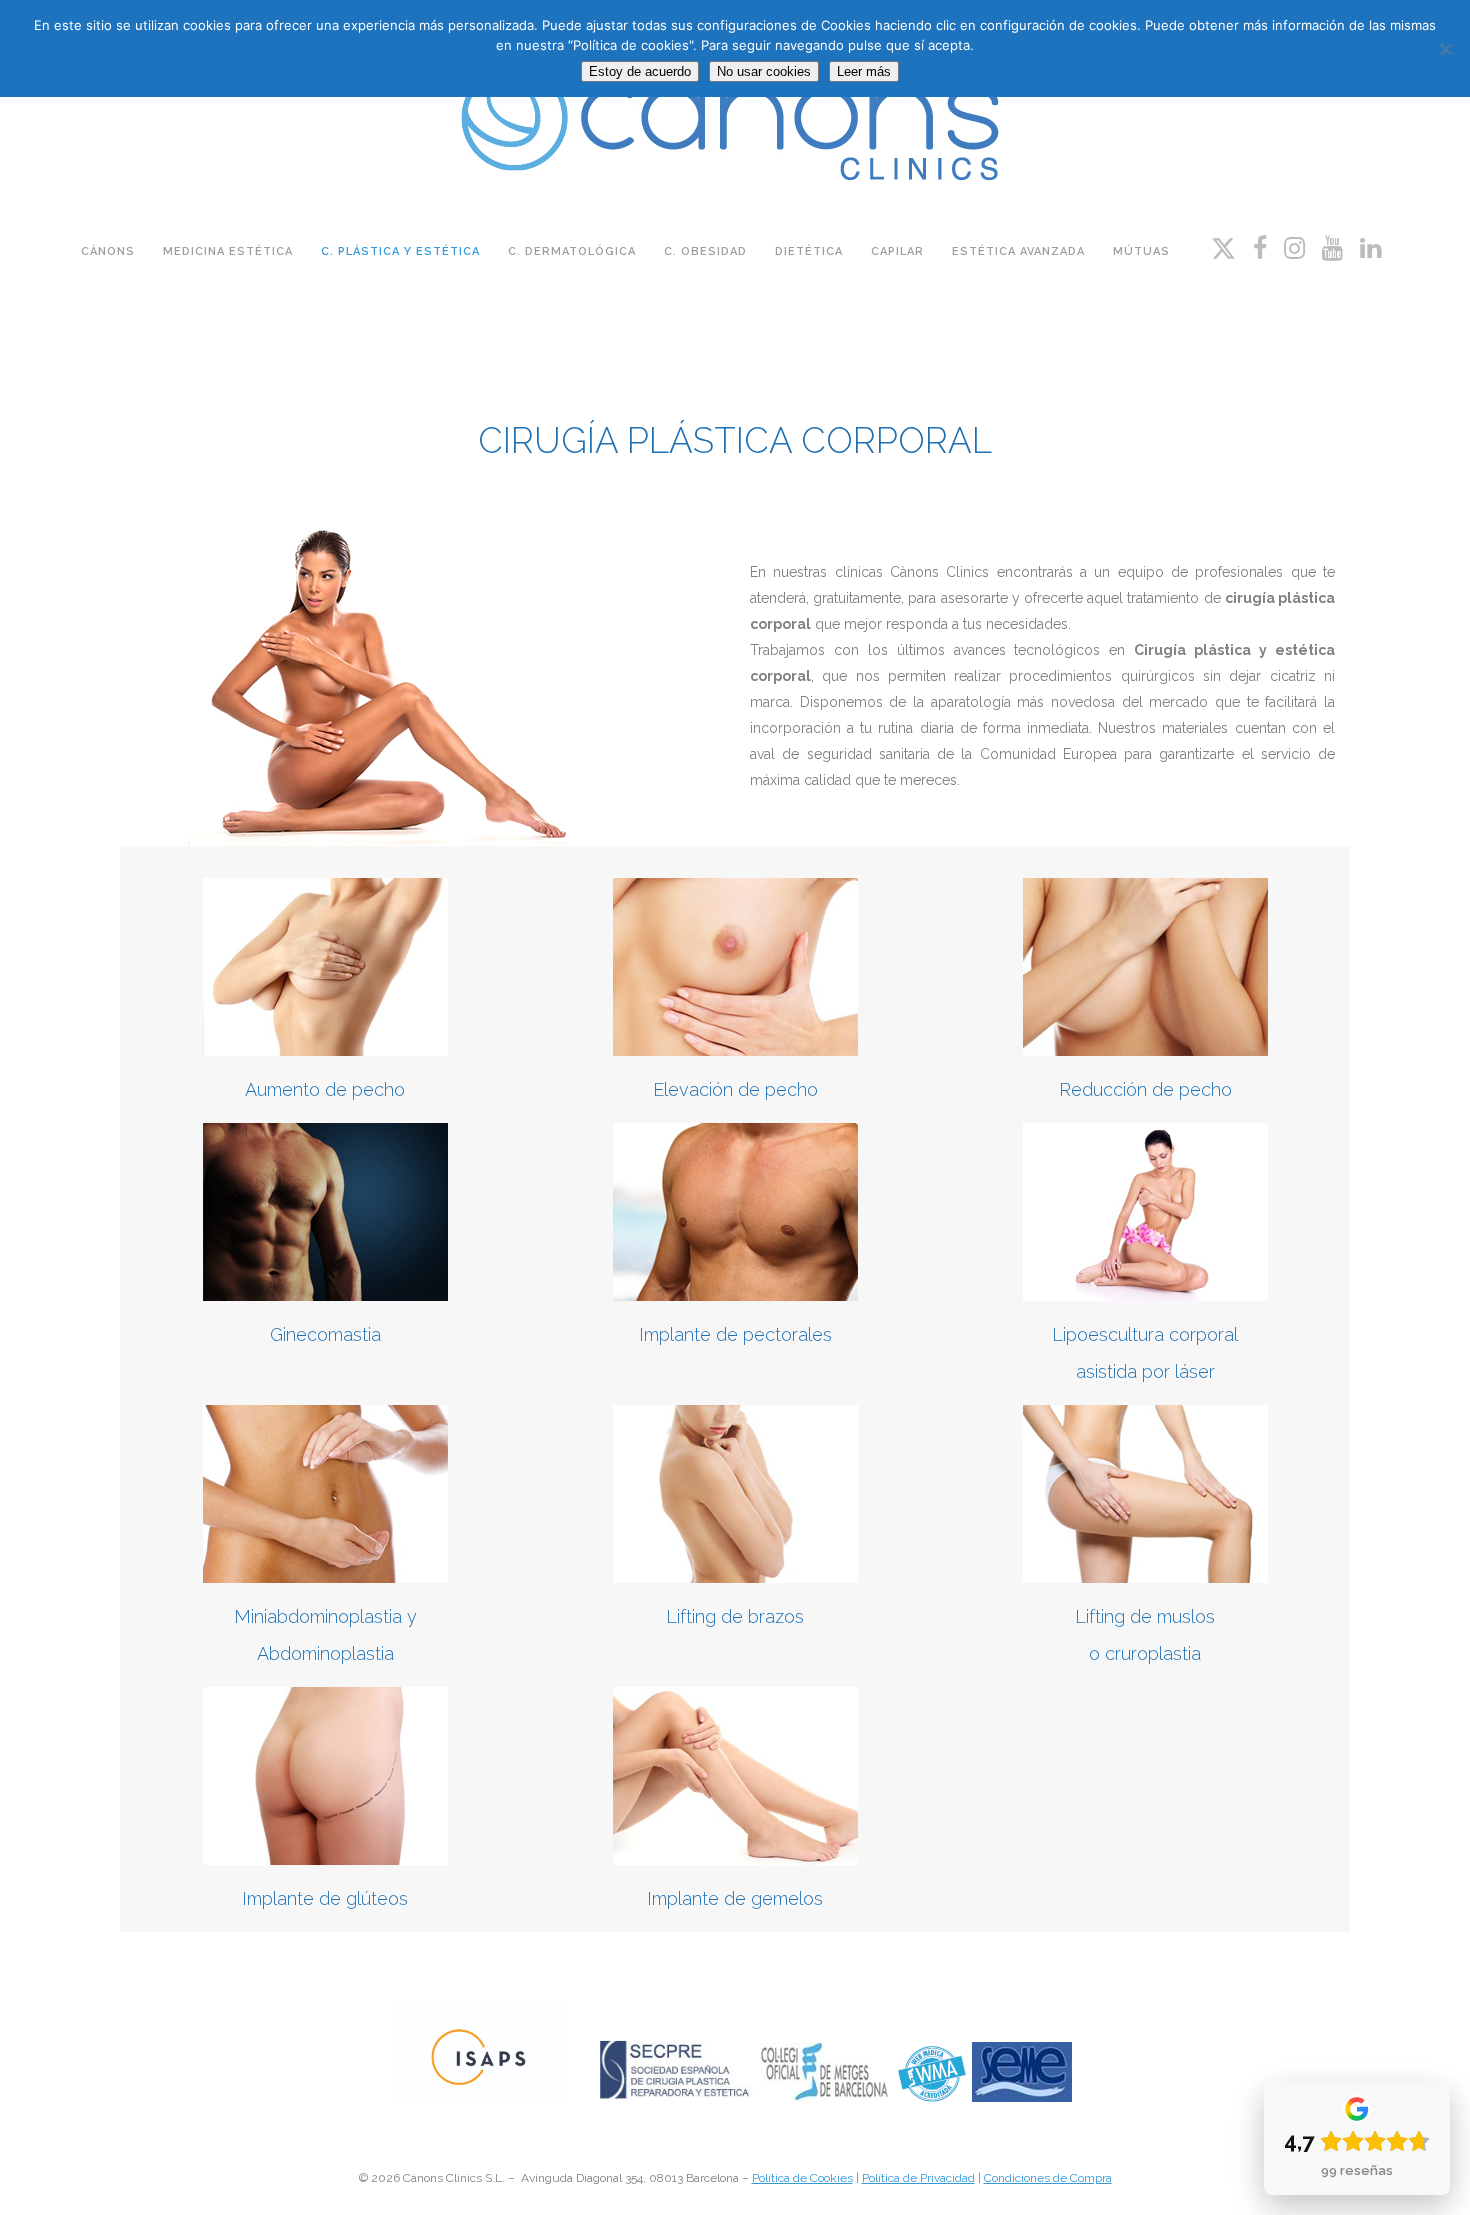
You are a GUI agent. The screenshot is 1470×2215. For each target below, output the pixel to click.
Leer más (864, 71)
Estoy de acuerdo (640, 71)
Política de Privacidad (918, 2178)
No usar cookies (764, 71)
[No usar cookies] (1445, 49)
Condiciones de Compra (1048, 2178)
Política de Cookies (802, 2178)
